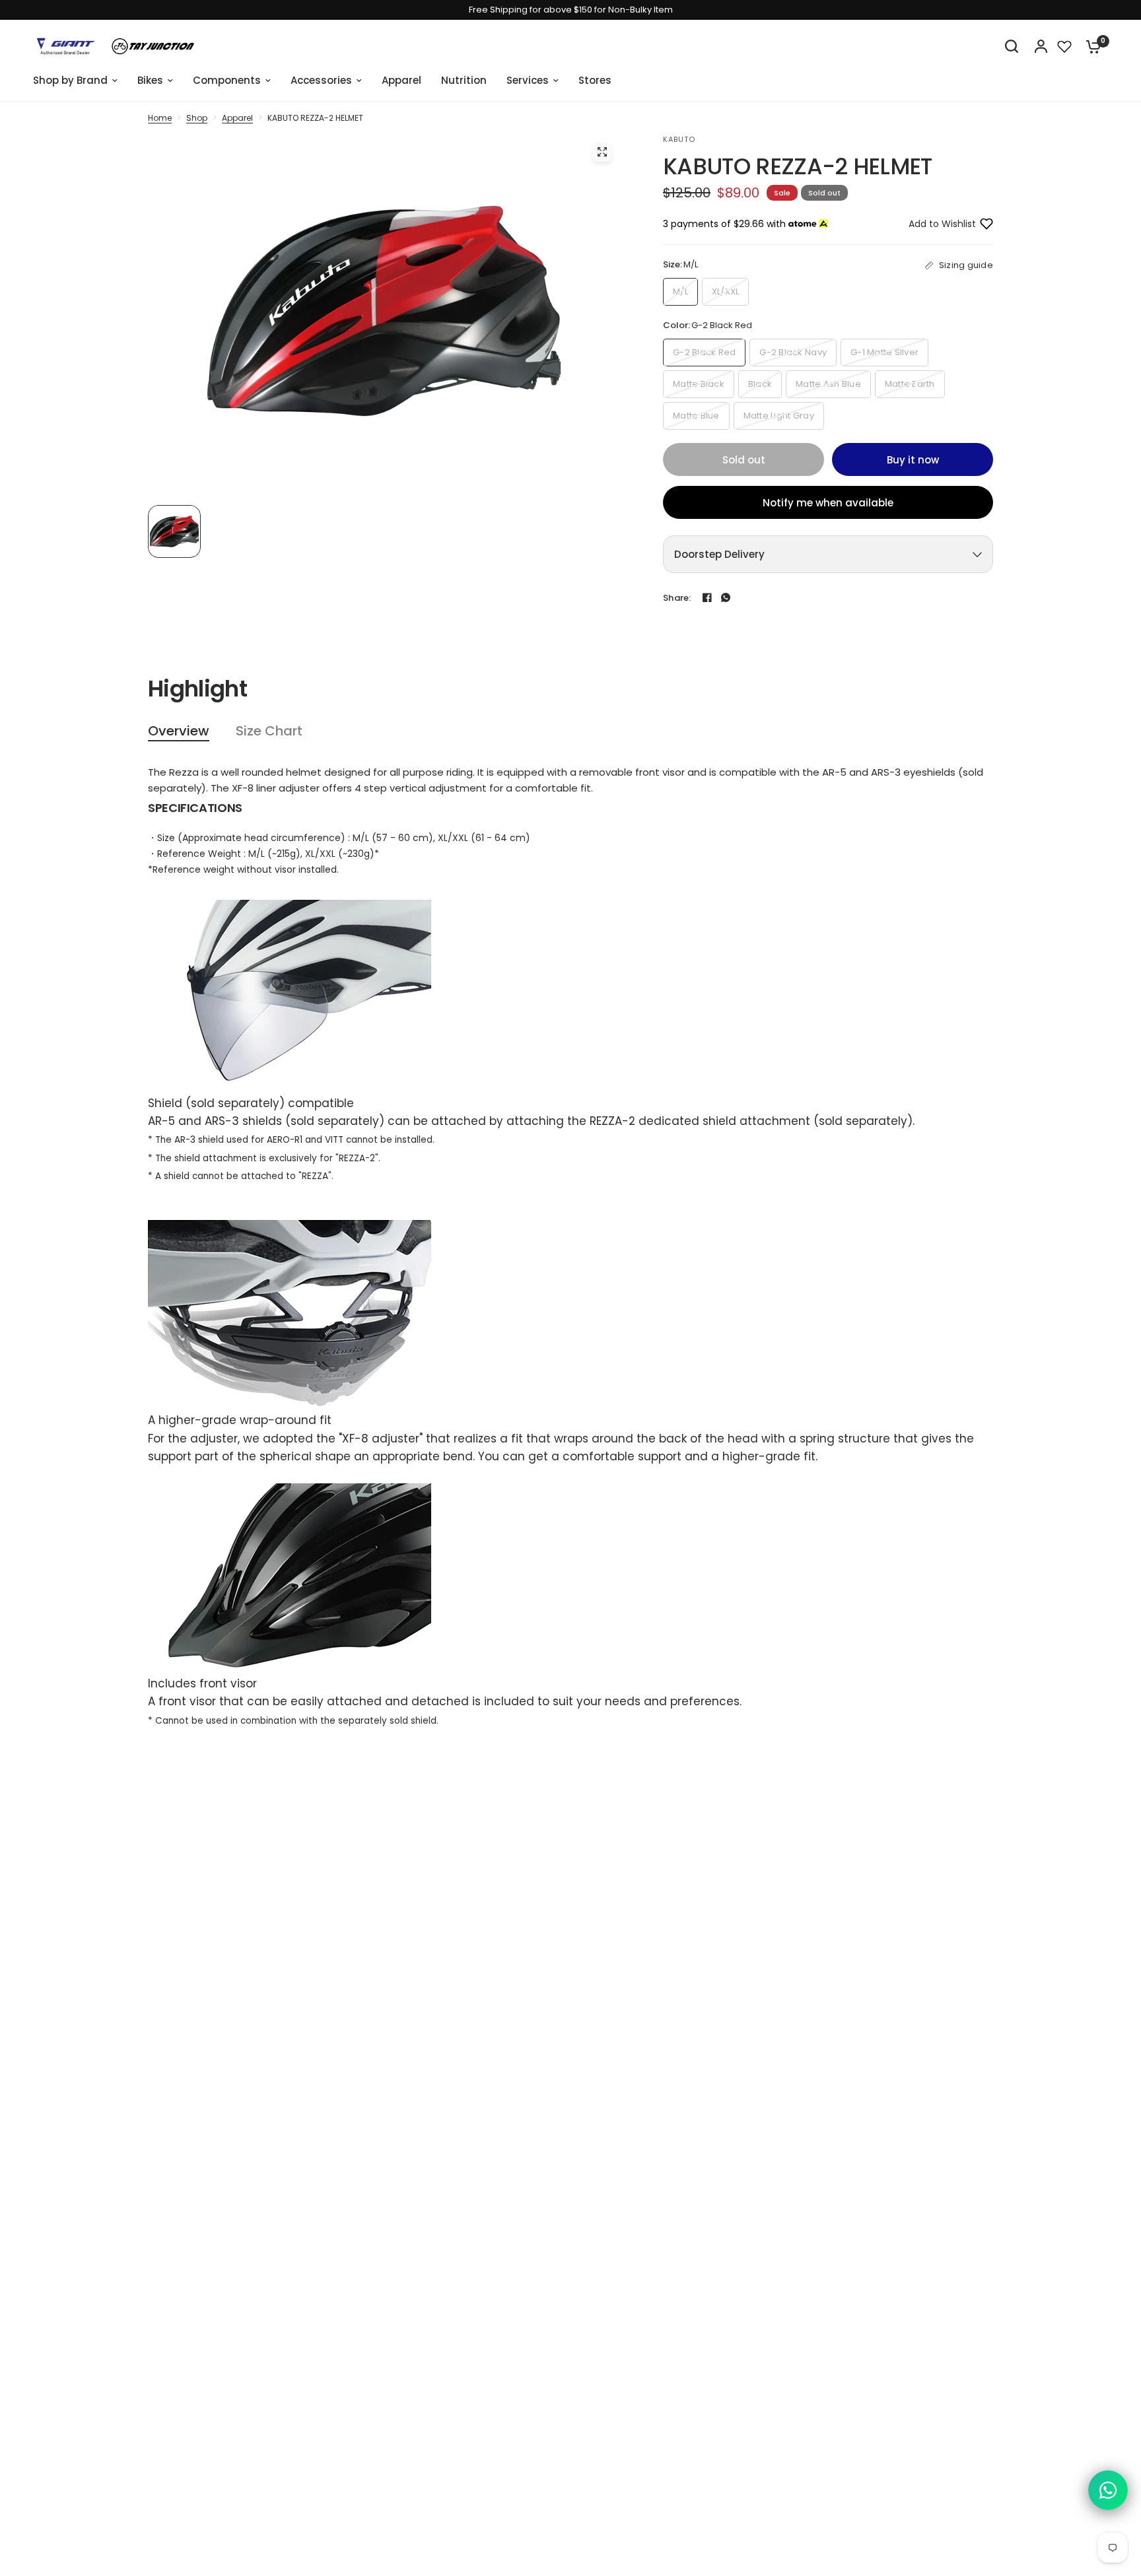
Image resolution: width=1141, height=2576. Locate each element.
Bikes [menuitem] (150, 80)
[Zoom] (602, 152)
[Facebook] (707, 597)
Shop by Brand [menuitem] (70, 80)
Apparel (237, 118)
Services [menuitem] (528, 80)
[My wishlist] (1064, 46)
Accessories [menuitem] (321, 80)
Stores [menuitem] (595, 80)
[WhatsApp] (726, 597)
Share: (677, 598)
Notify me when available (828, 503)
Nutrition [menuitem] (464, 80)
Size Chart (269, 731)
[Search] (1012, 46)
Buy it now (913, 460)
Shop (197, 118)
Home (160, 118)
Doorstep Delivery (719, 554)
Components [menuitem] (227, 80)
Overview (179, 731)
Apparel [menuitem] (401, 80)
